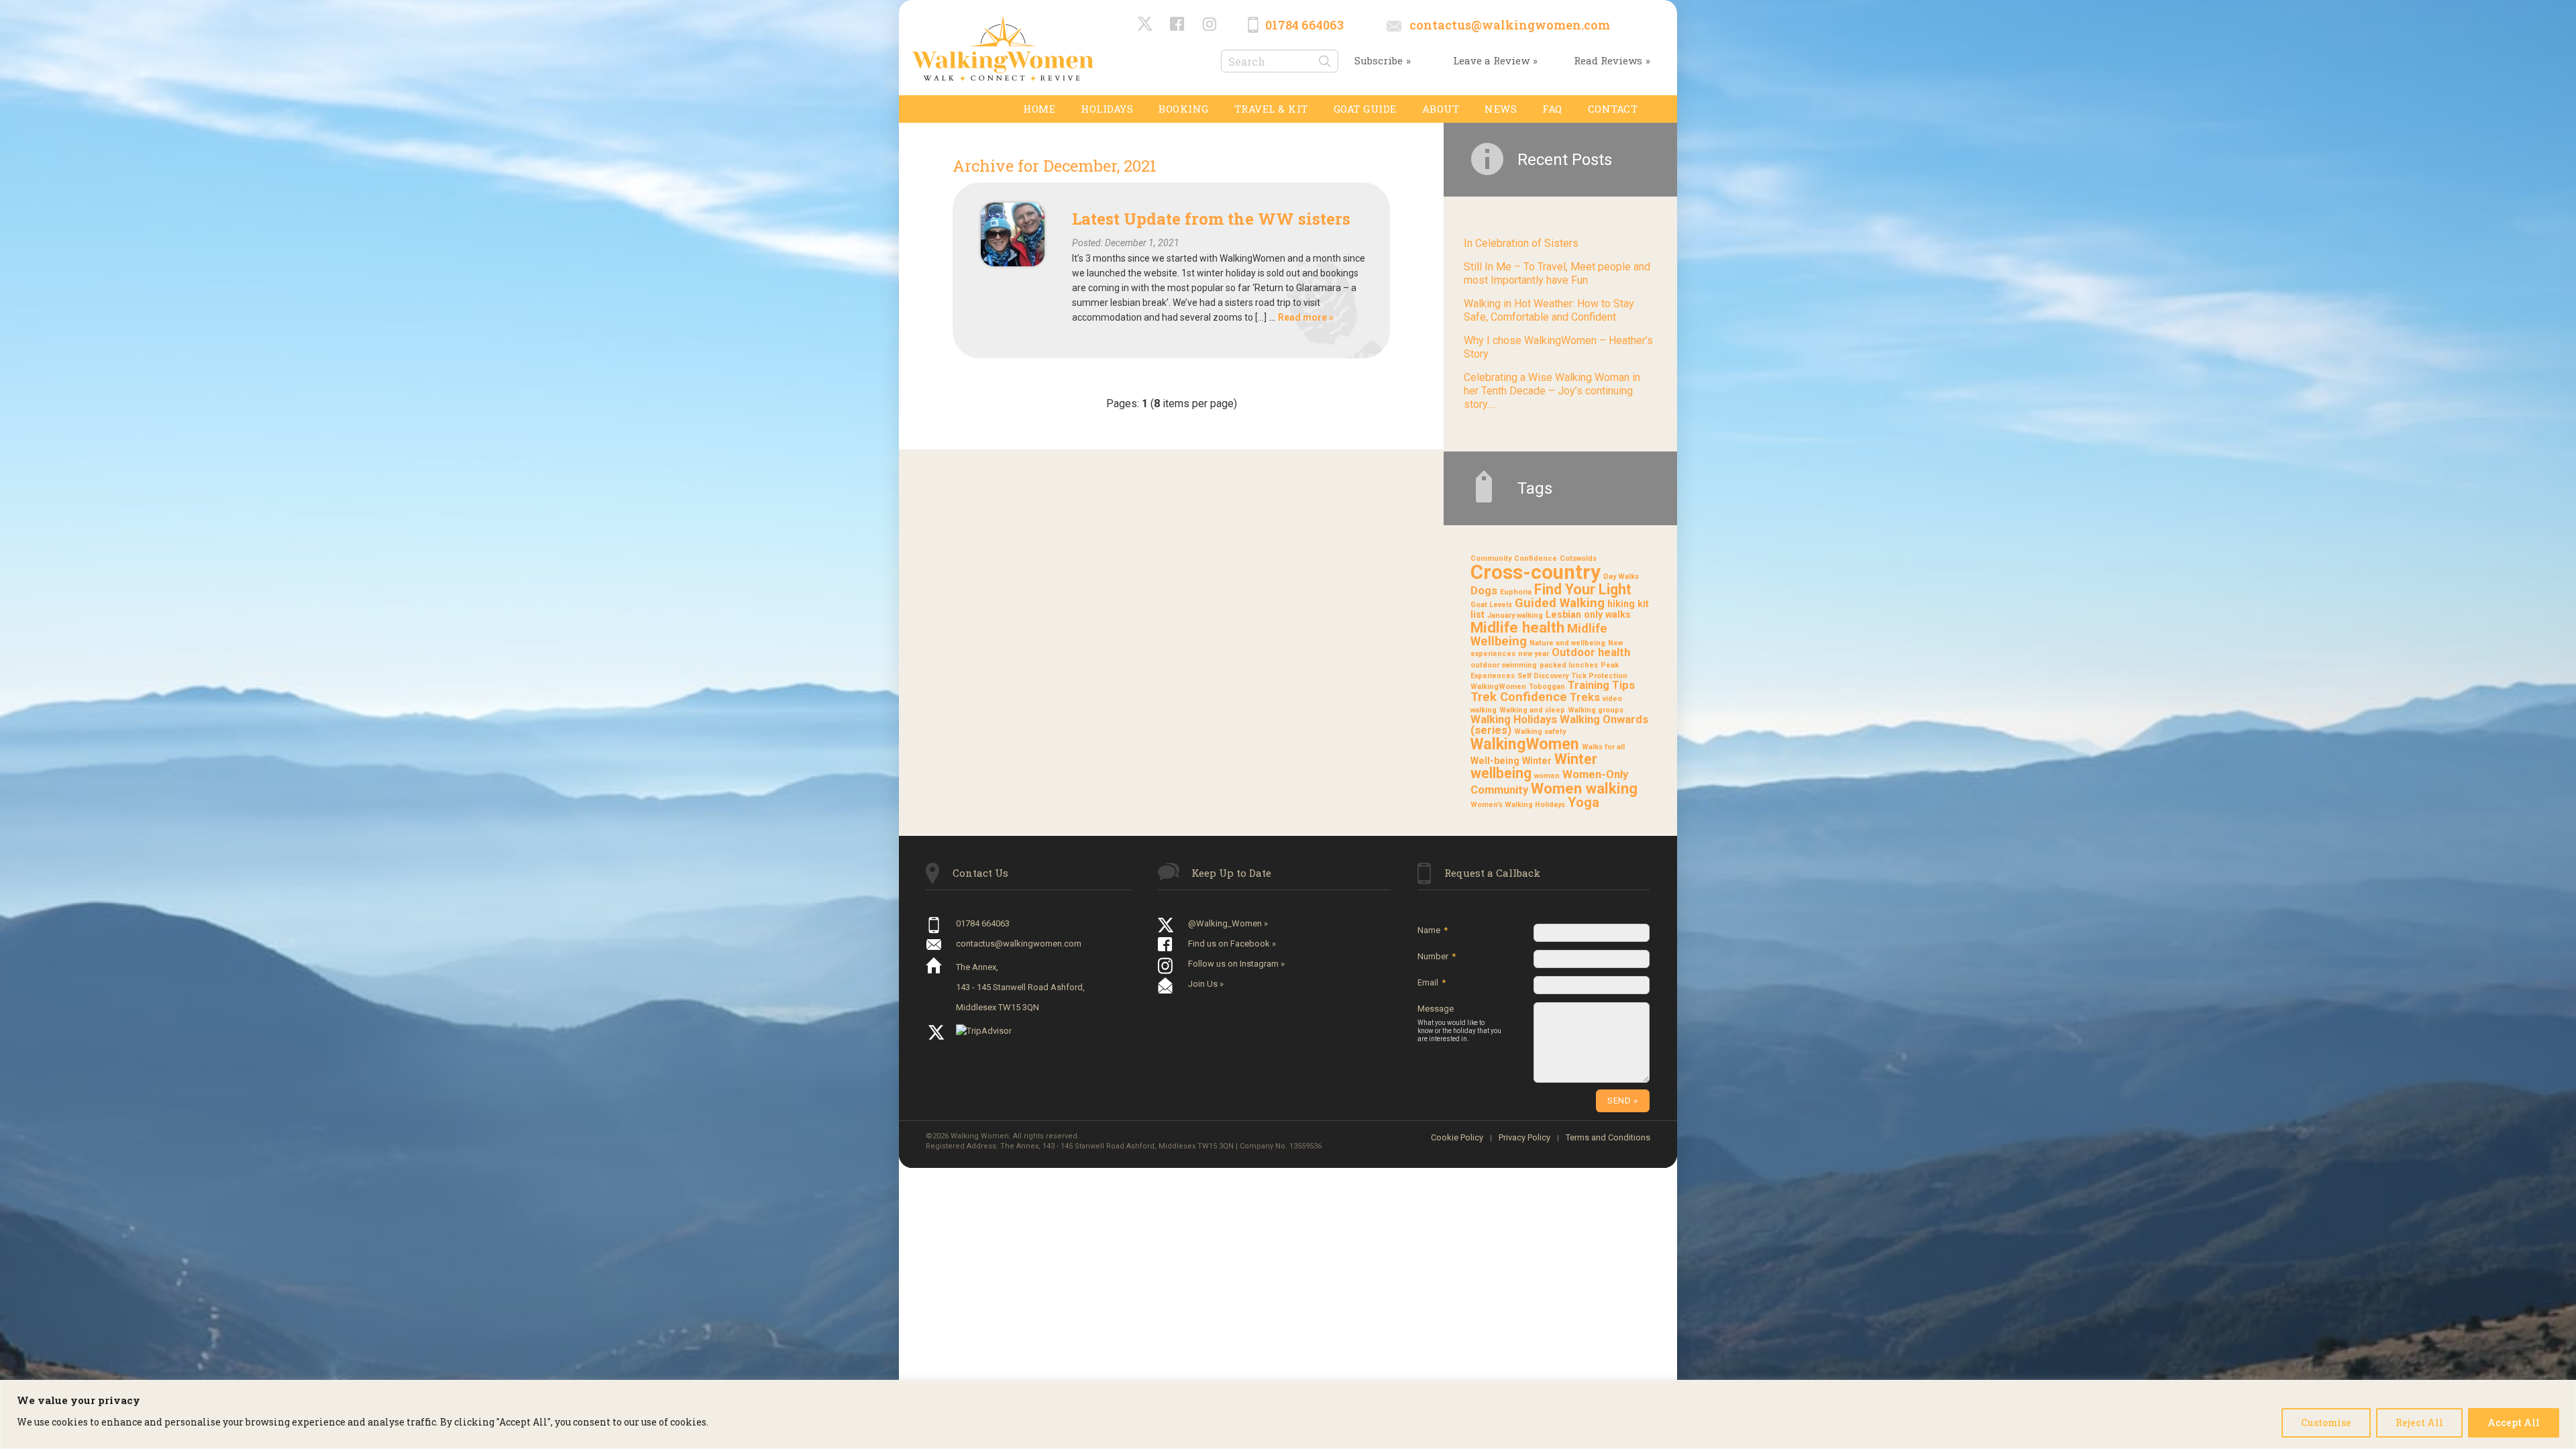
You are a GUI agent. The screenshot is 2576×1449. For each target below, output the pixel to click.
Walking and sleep (1532, 710)
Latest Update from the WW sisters (1211, 219)
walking (1484, 710)
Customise (2326, 1423)
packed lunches (1569, 665)
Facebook (1178, 25)
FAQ (1552, 109)
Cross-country (1536, 572)
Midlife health (1517, 627)
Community (1491, 558)
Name (1433, 930)
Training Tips (1601, 685)
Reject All (2419, 1423)
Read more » (1306, 317)
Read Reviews (1608, 60)
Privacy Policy (1524, 1137)
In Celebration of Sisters (1521, 243)
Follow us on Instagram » (1236, 964)
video (1612, 699)
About (1441, 109)
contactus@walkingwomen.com (1510, 25)
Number (1437, 956)
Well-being (1495, 761)
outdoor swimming (1504, 665)
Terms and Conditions (1608, 1137)
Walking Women (1003, 48)
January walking (1515, 615)
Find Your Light (1583, 589)
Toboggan (1547, 687)
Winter (1537, 761)
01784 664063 (1304, 25)
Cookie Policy (1457, 1137)
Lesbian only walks (1588, 614)
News (1501, 109)
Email (1432, 982)
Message (1459, 1023)
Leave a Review (1491, 60)
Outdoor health (1591, 652)
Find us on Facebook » (1232, 944)
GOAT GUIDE (1365, 109)
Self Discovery (1543, 676)
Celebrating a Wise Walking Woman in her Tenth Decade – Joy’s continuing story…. (1552, 391)
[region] (1288, 1414)
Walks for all (1603, 747)
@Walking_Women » (1228, 923)
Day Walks (1621, 577)
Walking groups (1596, 710)
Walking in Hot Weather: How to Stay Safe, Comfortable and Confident (1549, 310)
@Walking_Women (1146, 25)
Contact (1613, 109)
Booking (1184, 109)
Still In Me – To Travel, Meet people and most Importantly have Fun (1557, 273)
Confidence (1536, 558)
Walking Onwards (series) (1559, 725)
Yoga (1584, 802)
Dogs (1484, 591)
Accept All (2514, 1423)
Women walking (1584, 788)
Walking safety (1540, 732)
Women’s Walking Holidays (1518, 805)
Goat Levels (1491, 605)
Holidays (1107, 109)
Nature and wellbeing (1567, 643)
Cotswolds (1578, 558)
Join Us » (1206, 984)
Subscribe (1379, 60)
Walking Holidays (1514, 719)
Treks (1585, 697)
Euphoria (1516, 592)
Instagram (1210, 25)
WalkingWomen (1525, 744)
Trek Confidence (1519, 697)
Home (1039, 109)
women (1547, 776)
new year (1534, 654)
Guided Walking (1560, 603)
